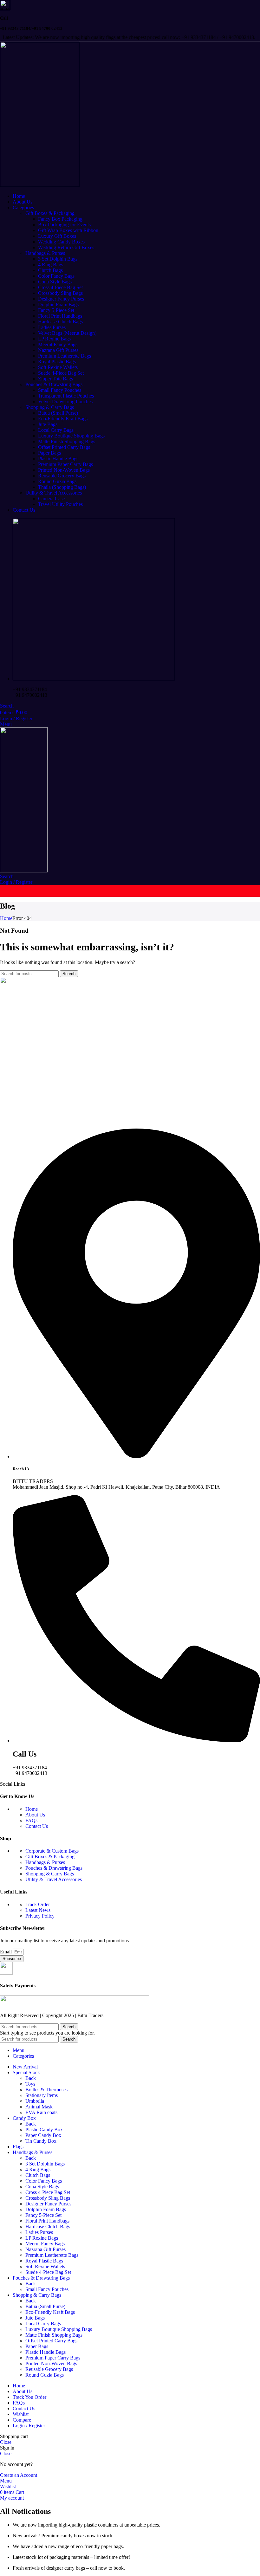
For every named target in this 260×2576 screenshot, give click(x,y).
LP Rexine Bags (54, 339)
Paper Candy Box (43, 2135)
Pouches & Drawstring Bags (54, 384)
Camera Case (51, 498)
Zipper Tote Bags (55, 379)
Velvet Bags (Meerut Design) (67, 333)
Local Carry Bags (56, 430)
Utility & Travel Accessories (54, 493)
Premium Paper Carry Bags (65, 464)
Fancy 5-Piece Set (56, 310)
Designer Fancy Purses (61, 299)
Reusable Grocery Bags (62, 476)
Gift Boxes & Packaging (50, 213)
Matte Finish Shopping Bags (67, 441)
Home (6, 918)
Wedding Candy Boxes (61, 242)
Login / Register (29, 2426)
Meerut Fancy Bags (58, 344)
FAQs (31, 1820)
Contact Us (37, 1826)
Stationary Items (42, 2095)
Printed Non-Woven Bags (64, 470)
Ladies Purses (52, 327)
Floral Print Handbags (60, 316)
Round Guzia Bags (57, 481)
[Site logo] (40, 185)
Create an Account (19, 2475)
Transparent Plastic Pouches (66, 396)
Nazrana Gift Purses (58, 350)
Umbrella (35, 2101)
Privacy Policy (40, 1916)
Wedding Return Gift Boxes (66, 247)
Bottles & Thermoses (46, 2090)
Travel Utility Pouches (60, 504)
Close (6, 2442)
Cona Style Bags (55, 282)
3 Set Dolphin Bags (58, 259)
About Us (35, 1815)
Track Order (38, 1904)
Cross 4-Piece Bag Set (60, 287)
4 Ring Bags (51, 265)
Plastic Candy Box (44, 2129)
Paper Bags (49, 453)
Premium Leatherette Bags (65, 356)
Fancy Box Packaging (60, 219)
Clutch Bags (50, 270)
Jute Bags (48, 424)
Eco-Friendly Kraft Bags (63, 419)
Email (6, 1952)
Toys (30, 2084)
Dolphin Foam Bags (58, 304)
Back (31, 2078)
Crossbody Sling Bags (60, 293)
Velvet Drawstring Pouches (65, 401)
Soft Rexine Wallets (58, 367)
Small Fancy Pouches (60, 390)
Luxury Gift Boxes (57, 236)
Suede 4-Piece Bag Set (61, 373)
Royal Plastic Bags (57, 362)
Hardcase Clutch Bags (60, 322)
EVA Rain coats (41, 2112)
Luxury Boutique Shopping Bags (71, 436)
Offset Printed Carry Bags (64, 447)
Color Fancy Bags (56, 276)
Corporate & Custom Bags (52, 1851)
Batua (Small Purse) (58, 413)
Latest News (38, 1910)
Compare (22, 2420)
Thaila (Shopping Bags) (62, 487)
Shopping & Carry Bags (50, 407)
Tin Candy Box (41, 2141)
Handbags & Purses (45, 253)
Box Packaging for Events (64, 225)
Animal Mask (39, 2107)
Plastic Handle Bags (58, 459)
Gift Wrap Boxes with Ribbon (68, 230)
